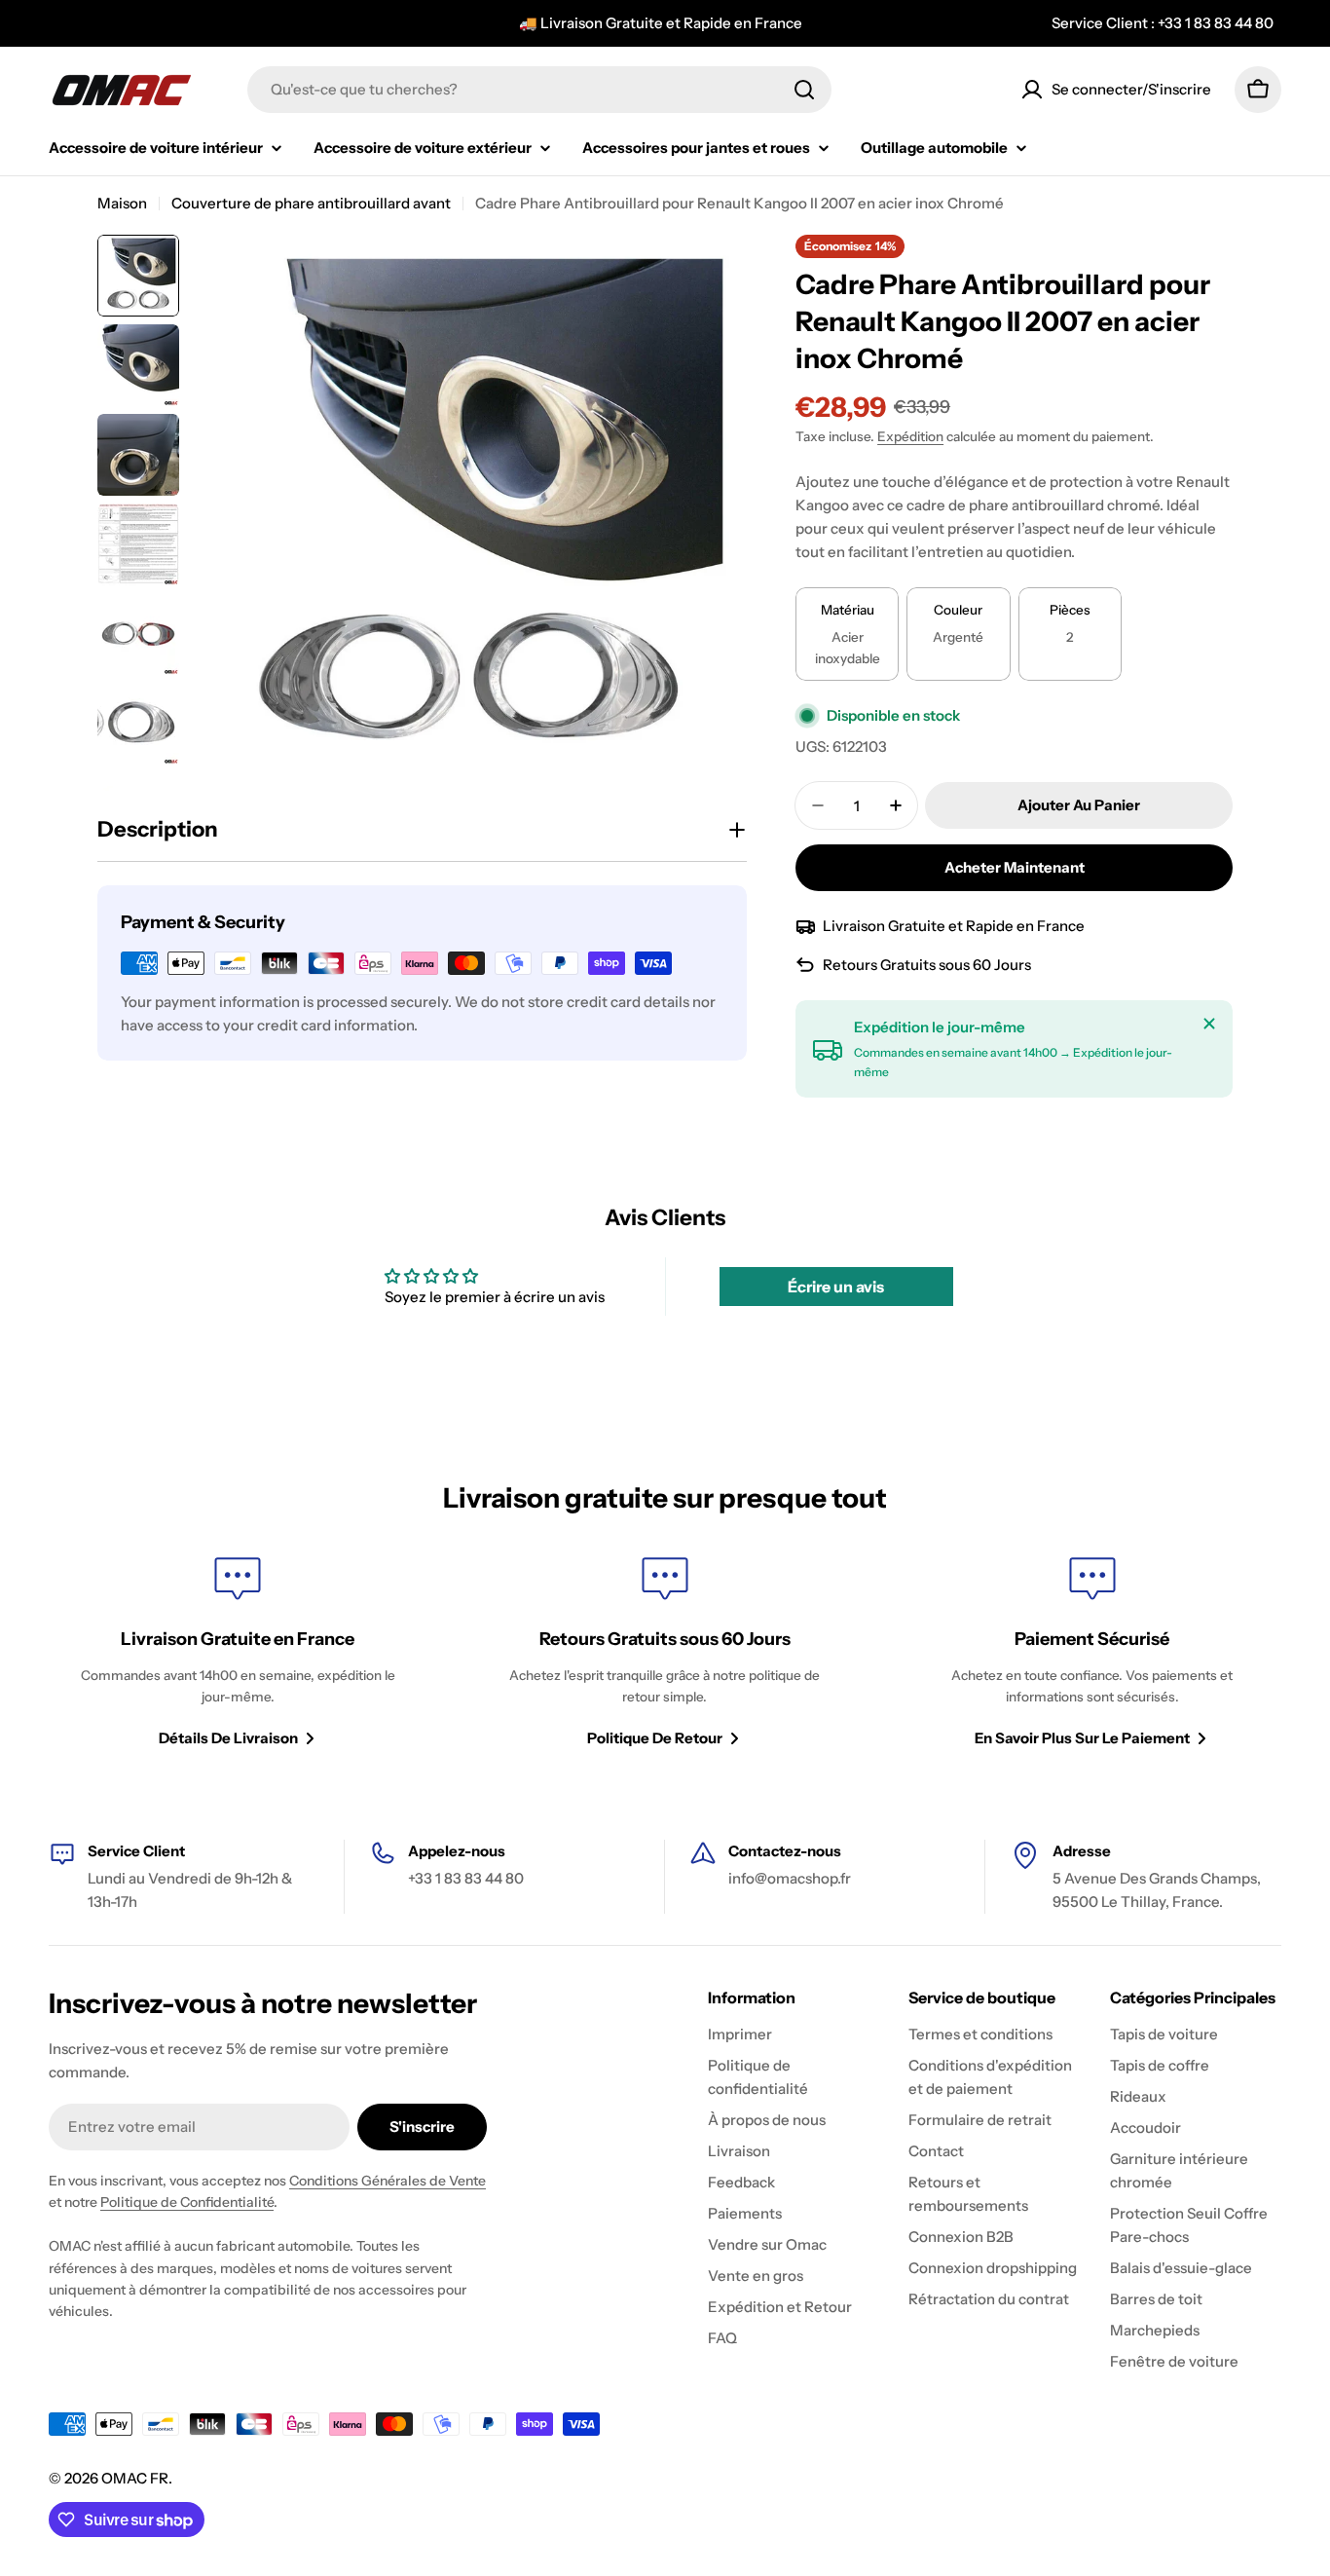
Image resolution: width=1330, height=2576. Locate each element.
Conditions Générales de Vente (388, 2181)
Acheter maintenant (1015, 867)
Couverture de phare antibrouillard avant (311, 203)
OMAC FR (135, 2478)
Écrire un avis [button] (836, 1287)
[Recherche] (804, 90)
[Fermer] (1209, 1024)
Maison (122, 203)
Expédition (910, 436)
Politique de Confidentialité (187, 2202)
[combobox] (539, 90)
